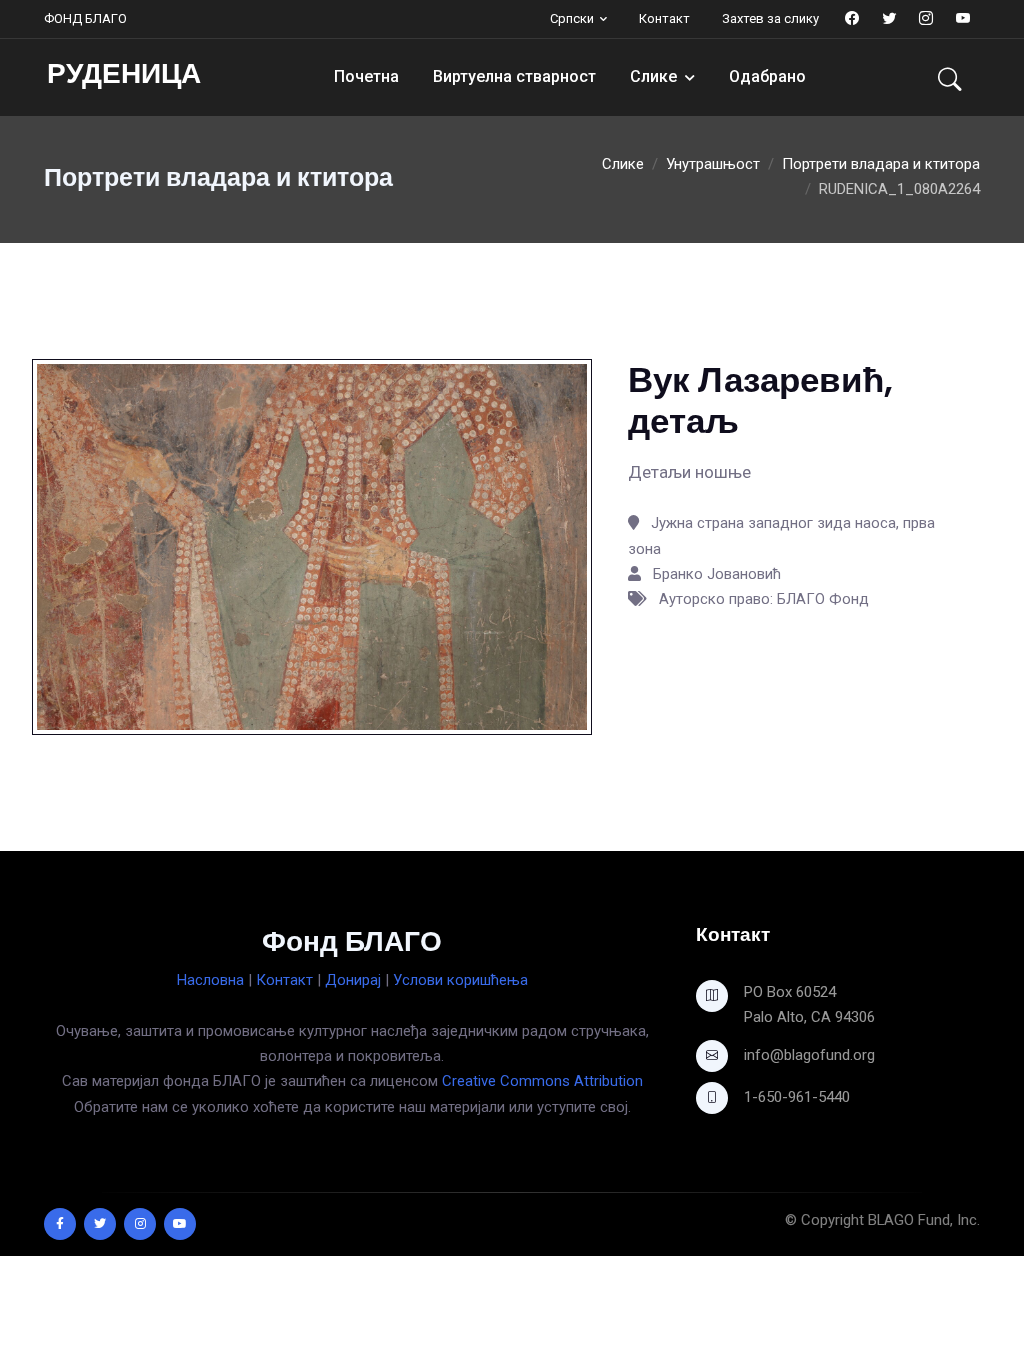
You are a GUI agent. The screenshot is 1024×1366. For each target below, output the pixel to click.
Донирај (353, 980)
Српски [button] (572, 18)
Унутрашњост (713, 164)
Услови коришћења (460, 980)
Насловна (210, 980)
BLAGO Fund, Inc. (924, 1220)
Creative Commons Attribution (542, 1081)
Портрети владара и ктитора (881, 164)
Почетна (366, 76)
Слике (653, 76)
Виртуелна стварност (514, 76)
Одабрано (767, 76)
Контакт (664, 18)
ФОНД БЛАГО (85, 18)
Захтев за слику (770, 18)
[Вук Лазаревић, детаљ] (312, 546)
